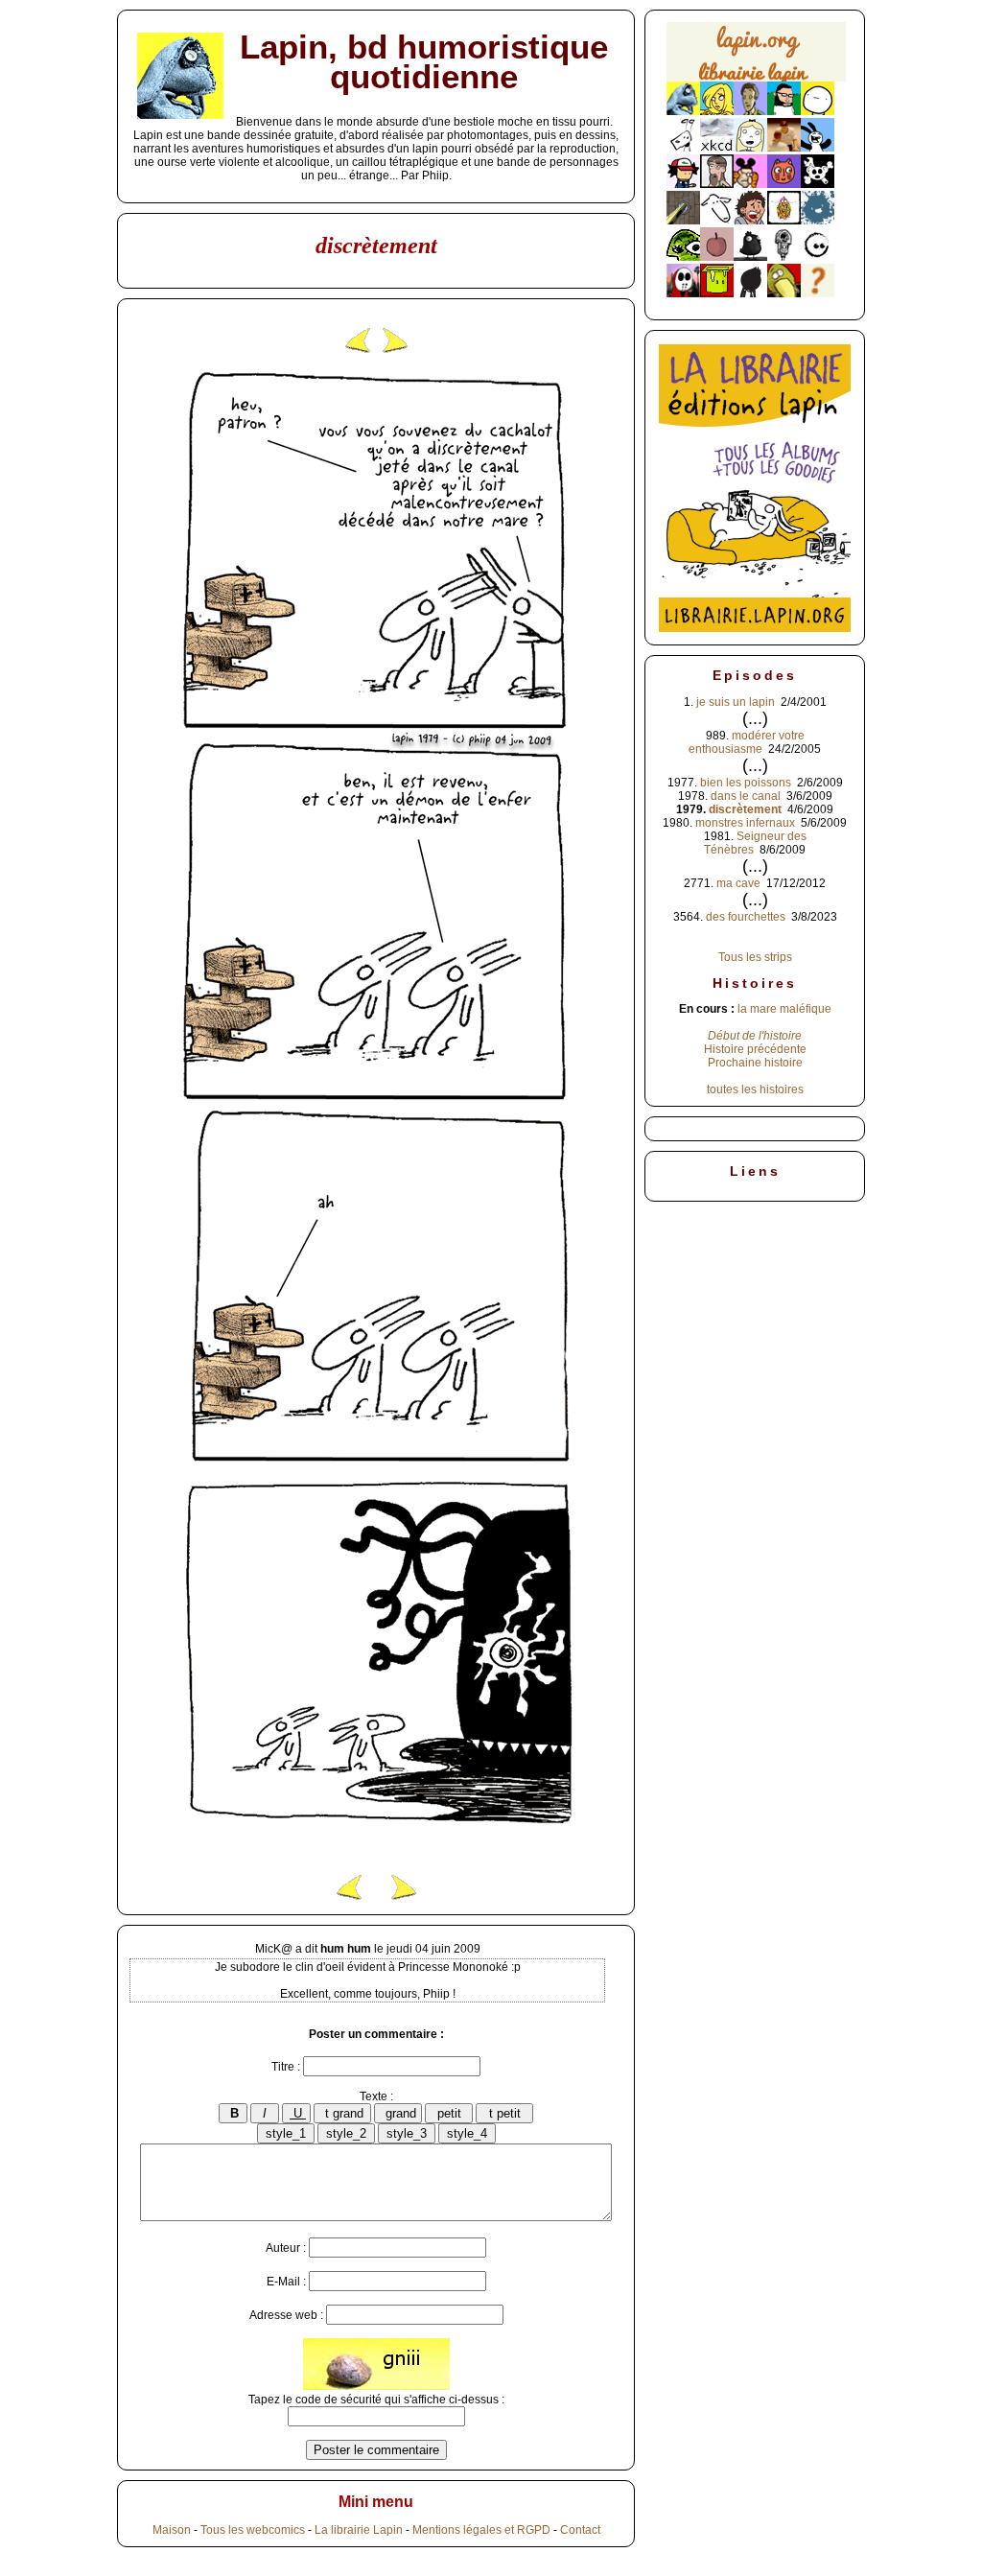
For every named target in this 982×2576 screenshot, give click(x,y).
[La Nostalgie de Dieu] (818, 257)
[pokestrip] (683, 184)
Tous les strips (755, 957)
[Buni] (818, 148)
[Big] (784, 148)
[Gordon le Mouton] (717, 221)
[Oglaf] (717, 111)
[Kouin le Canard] (784, 293)
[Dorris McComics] (784, 184)
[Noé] (683, 221)
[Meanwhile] (818, 221)
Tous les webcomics (253, 2530)
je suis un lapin (736, 702)
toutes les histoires (755, 1089)
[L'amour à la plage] (784, 221)
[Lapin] (683, 111)
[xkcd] (717, 148)
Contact (580, 2530)
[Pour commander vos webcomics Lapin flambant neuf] (756, 79)
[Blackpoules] (750, 257)
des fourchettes (746, 917)
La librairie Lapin (359, 2530)
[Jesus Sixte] (717, 184)
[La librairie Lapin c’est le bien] (755, 628)
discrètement (745, 809)
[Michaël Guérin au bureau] (750, 293)
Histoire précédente (755, 1049)
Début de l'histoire (755, 1036)
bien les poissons (746, 783)
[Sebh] (784, 111)
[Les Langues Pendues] (683, 257)
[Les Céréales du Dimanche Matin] (750, 111)
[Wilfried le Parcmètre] (784, 257)
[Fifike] (683, 148)
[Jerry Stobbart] (683, 293)
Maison (172, 2530)
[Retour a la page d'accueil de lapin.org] (756, 58)
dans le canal (746, 796)
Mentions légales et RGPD (481, 2530)
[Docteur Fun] (750, 184)
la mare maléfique (784, 1009)
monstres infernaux (745, 823)
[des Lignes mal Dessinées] (750, 148)
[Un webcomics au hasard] (818, 293)
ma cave (738, 883)
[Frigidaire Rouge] (717, 293)
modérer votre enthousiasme (747, 742)
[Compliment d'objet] (717, 257)
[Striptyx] (750, 221)
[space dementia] (818, 184)
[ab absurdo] (818, 111)
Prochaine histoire (755, 1063)
